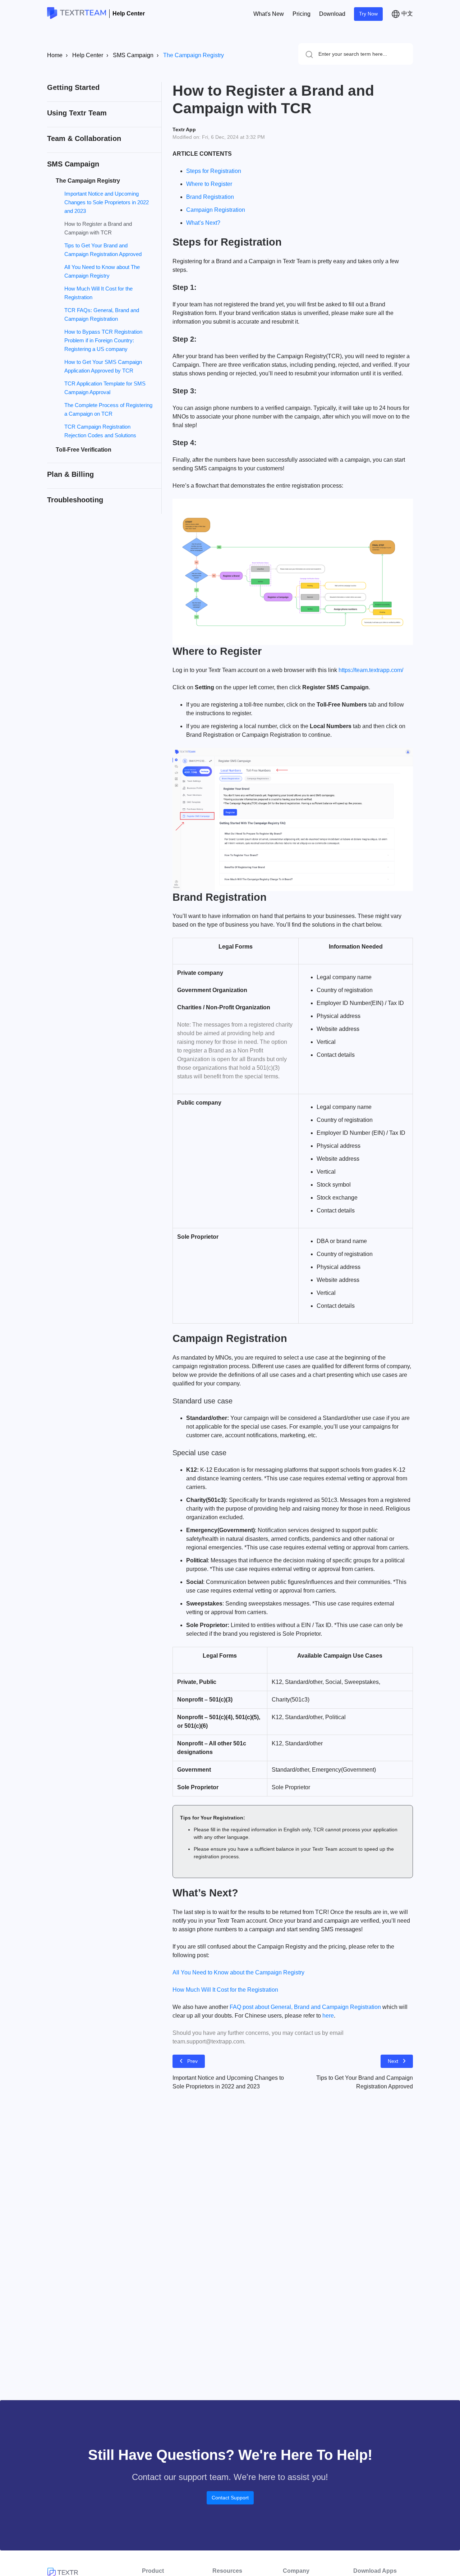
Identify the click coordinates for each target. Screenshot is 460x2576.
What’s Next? (203, 223)
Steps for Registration (214, 171)
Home (55, 55)
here (328, 2016)
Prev (192, 2061)
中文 (406, 13)
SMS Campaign (133, 55)
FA (233, 2007)
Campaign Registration (216, 210)
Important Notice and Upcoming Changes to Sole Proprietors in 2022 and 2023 (107, 202)
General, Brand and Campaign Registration (326, 2007)
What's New (269, 14)
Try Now (368, 14)
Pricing (302, 14)
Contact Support (230, 2498)
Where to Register (209, 184)
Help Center (129, 13)
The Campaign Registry (194, 55)
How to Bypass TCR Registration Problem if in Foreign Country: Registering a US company (103, 340)
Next (393, 2061)
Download (332, 14)
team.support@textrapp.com (208, 2041)
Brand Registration (210, 197)
